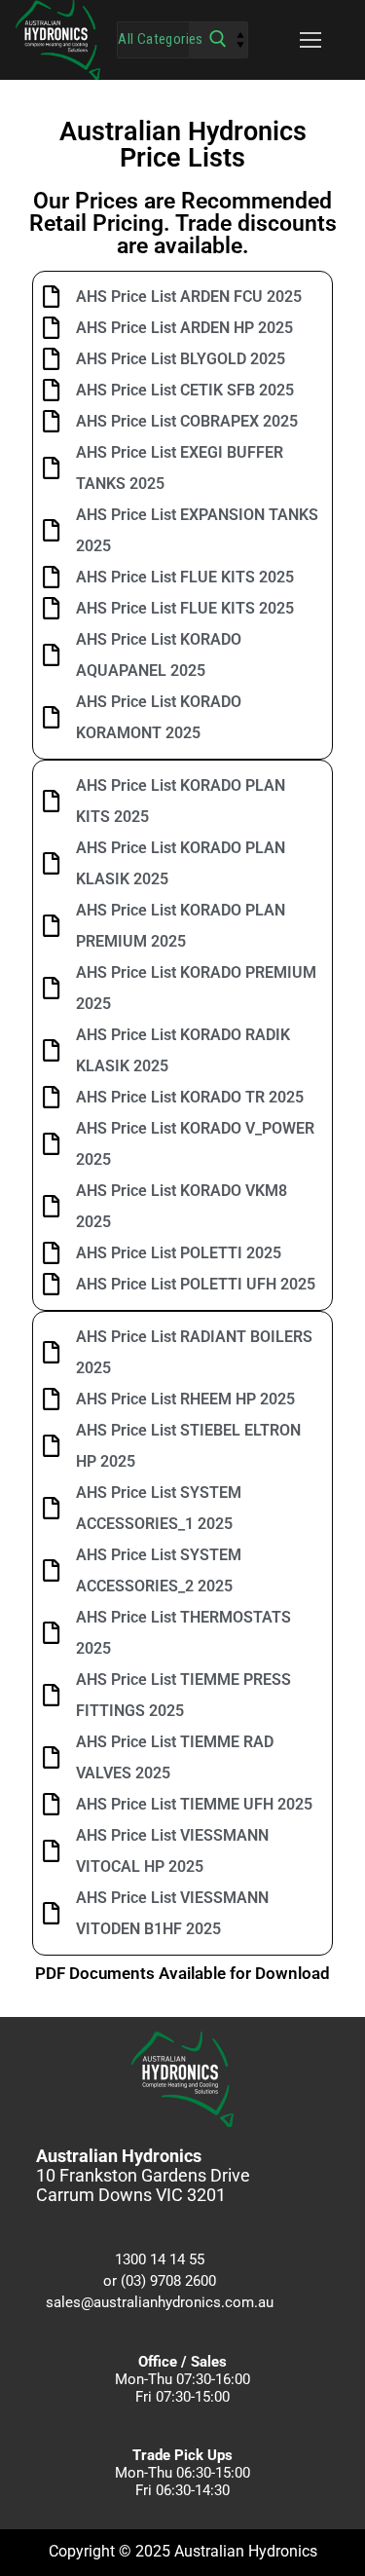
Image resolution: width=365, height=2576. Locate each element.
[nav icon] (310, 40)
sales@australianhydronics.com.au (160, 2302)
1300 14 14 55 (160, 2259)
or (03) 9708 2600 (160, 2281)
